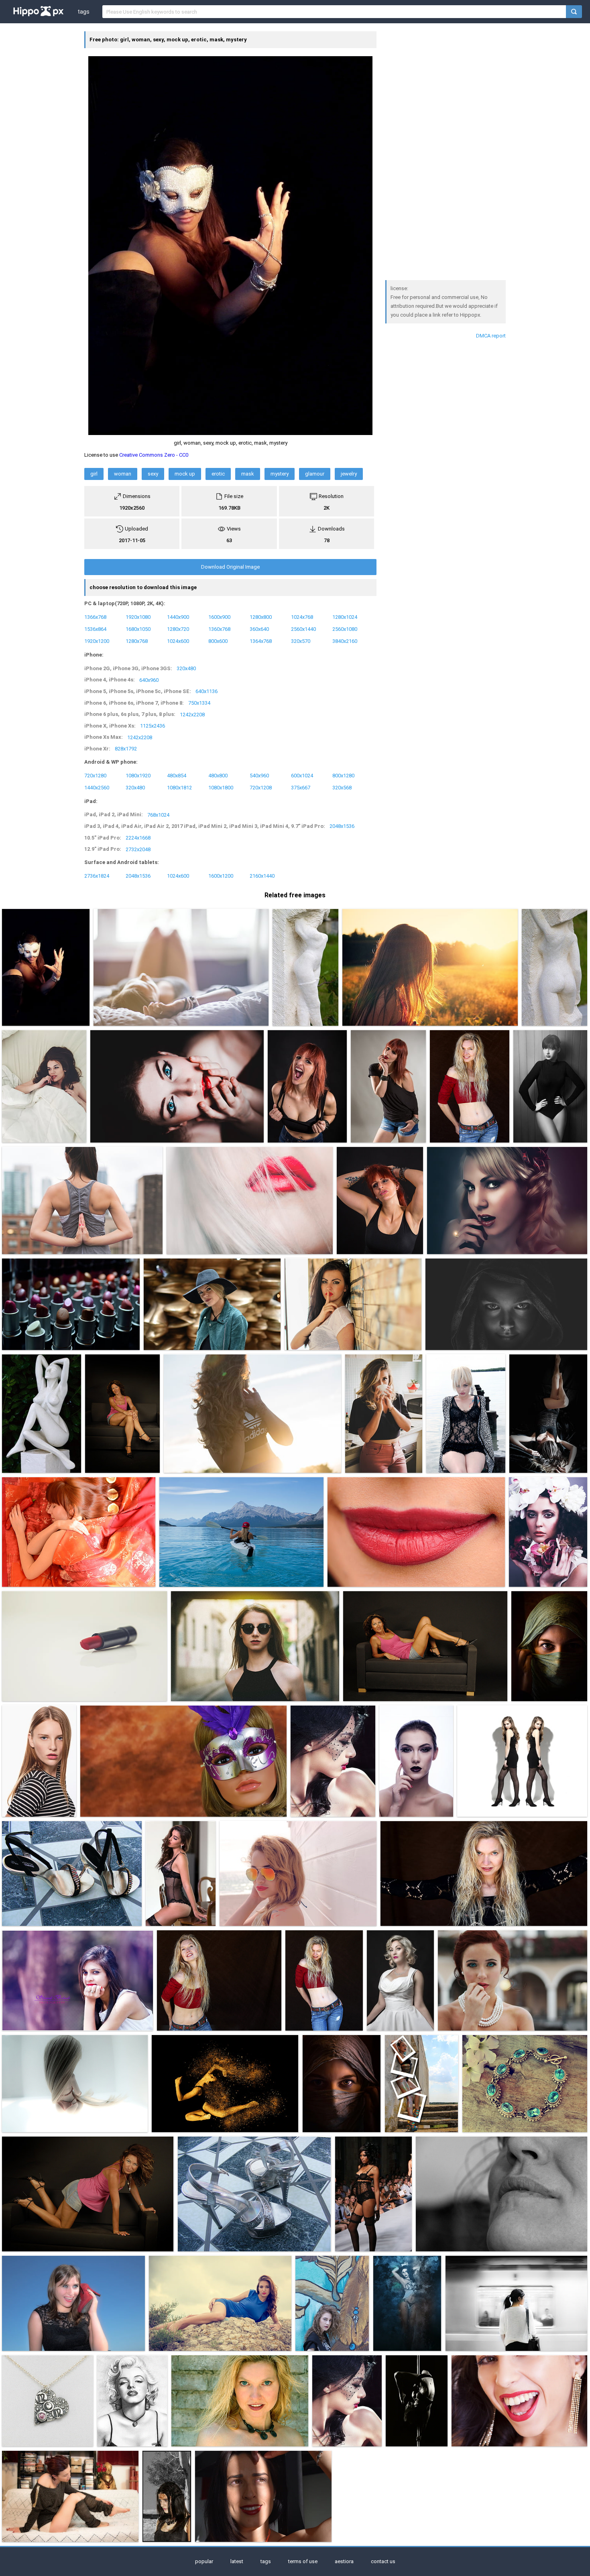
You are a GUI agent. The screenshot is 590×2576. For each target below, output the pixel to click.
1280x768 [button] (137, 641)
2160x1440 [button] (262, 876)
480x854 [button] (177, 775)
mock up (185, 474)
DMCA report (491, 336)
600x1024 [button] (302, 775)
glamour (315, 474)
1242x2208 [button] (192, 714)
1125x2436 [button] (153, 726)
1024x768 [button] (302, 617)
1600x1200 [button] (221, 876)
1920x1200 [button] (97, 641)
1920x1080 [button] (138, 617)
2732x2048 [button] (138, 849)
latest (237, 2561)
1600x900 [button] (219, 617)
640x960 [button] (149, 680)
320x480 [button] (186, 668)
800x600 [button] (218, 641)
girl (94, 474)
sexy (153, 474)
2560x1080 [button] (345, 629)
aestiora (344, 2561)
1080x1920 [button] (138, 775)
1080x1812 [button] (179, 787)
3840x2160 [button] (345, 641)
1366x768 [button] (95, 617)
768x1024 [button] (158, 814)
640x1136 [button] (206, 691)
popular (204, 2561)
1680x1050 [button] (138, 629)
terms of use (303, 2561)
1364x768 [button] (261, 641)
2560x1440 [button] (303, 629)
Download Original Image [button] (230, 567)
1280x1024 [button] (345, 617)
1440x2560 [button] (97, 787)
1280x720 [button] (178, 629)
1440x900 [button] (178, 617)
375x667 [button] (301, 787)
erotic (218, 474)
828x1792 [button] (126, 749)
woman (123, 474)
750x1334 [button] (199, 703)
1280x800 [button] (261, 617)
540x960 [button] (259, 775)
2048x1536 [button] (342, 826)
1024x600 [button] (178, 641)
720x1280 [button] (95, 775)
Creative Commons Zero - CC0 (154, 455)
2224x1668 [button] (138, 838)
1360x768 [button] (219, 629)
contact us (383, 2561)
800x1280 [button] (343, 775)
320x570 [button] (301, 641)
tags (83, 12)
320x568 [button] (342, 787)
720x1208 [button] (261, 787)
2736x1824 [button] (97, 876)
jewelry (349, 474)
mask (248, 474)
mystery (280, 474)
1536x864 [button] (95, 629)
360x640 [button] (259, 629)
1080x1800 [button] (221, 787)
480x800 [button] (218, 775)
